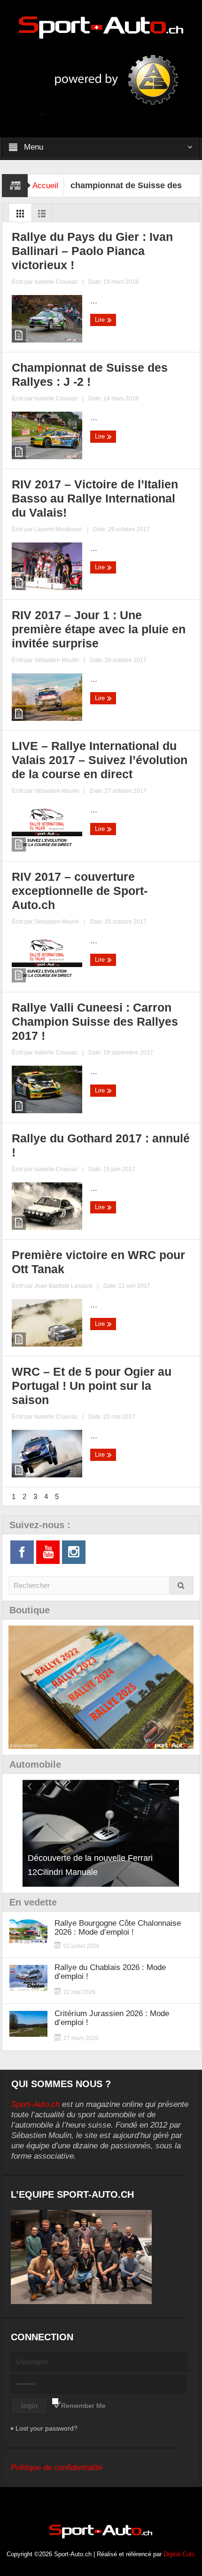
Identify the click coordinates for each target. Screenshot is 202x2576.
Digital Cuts (179, 2554)
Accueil (45, 186)
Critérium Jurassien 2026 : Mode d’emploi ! (112, 2018)
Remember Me (83, 2406)
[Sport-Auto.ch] (101, 27)
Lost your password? (47, 2428)
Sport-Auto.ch (35, 2104)
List (42, 216)
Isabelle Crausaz (56, 282)
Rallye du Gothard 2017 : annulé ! (101, 1145)
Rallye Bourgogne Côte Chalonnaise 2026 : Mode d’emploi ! (118, 1928)
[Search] (181, 1585)
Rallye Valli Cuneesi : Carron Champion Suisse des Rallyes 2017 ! (95, 1021)
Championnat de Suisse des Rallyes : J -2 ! (90, 375)
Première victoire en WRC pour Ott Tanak (98, 1262)
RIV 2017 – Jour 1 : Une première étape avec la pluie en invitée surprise (99, 629)
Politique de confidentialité (57, 2468)
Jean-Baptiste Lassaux (63, 1286)
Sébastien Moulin (57, 660)
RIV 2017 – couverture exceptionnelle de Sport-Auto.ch (80, 891)
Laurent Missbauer (58, 529)
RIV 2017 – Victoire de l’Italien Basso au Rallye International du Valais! (95, 498)
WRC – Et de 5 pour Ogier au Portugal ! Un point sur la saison (92, 1386)
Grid (20, 216)
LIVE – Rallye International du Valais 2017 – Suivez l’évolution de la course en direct (100, 760)
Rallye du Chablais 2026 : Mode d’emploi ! (110, 1972)
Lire (101, 320)
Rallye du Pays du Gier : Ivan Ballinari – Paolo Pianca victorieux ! (92, 251)
